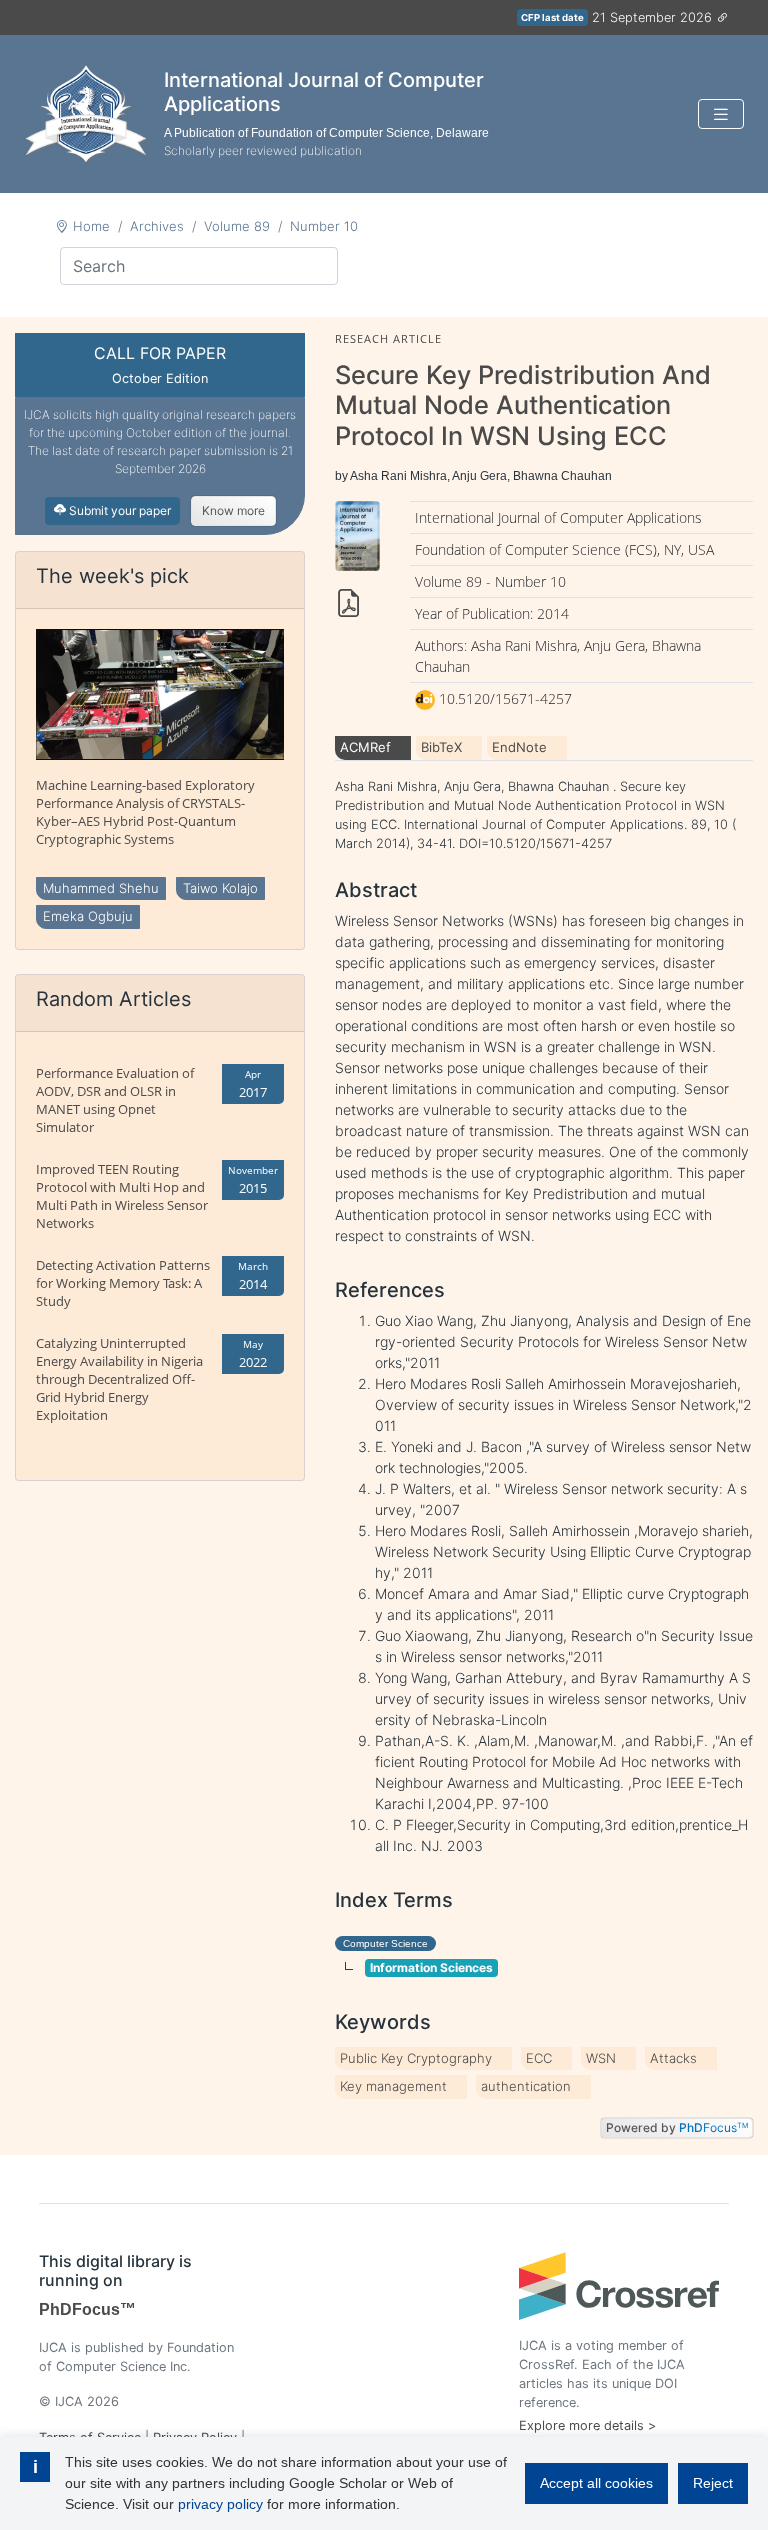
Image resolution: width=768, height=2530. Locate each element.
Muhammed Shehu (101, 888)
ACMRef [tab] (365, 747)
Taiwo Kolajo (220, 888)
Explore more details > (587, 2425)
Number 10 (324, 226)
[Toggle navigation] (721, 114)
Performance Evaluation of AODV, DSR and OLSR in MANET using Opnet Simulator (115, 1100)
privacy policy (220, 2504)
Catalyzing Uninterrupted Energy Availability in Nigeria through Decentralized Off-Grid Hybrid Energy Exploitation (119, 1379)
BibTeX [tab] (441, 747)
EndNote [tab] (519, 747)
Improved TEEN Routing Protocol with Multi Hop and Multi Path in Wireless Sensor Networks (122, 1196)
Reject (713, 2483)
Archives (157, 226)
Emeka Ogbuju (88, 916)
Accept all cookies (596, 2483)
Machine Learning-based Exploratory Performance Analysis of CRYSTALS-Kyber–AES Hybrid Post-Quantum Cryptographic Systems (145, 812)
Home (91, 226)
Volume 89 (237, 226)
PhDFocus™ (87, 2309)
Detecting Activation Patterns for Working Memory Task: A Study (123, 1283)
